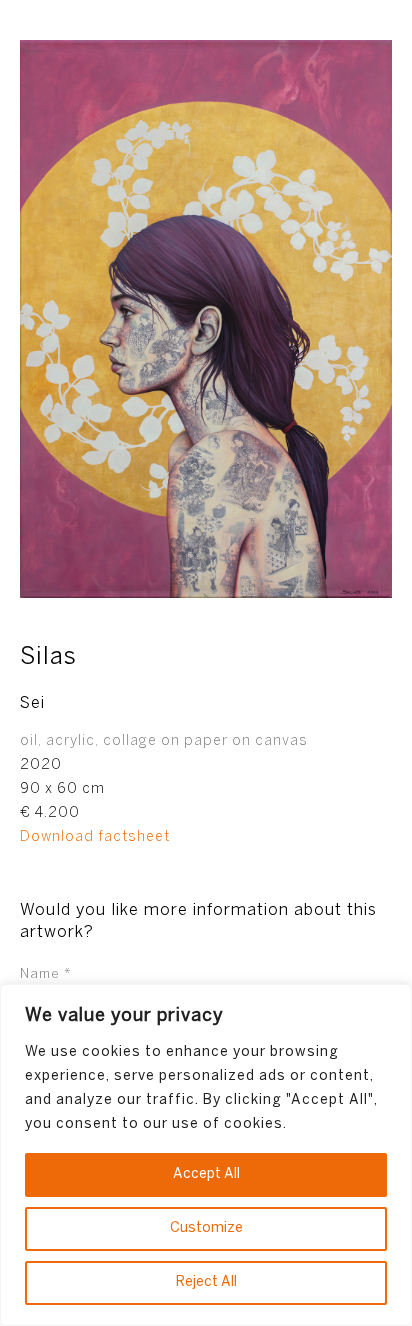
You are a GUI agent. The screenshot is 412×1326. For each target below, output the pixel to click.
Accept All (206, 1174)
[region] (206, 1155)
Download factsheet (95, 837)
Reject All (206, 1282)
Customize (206, 1228)
